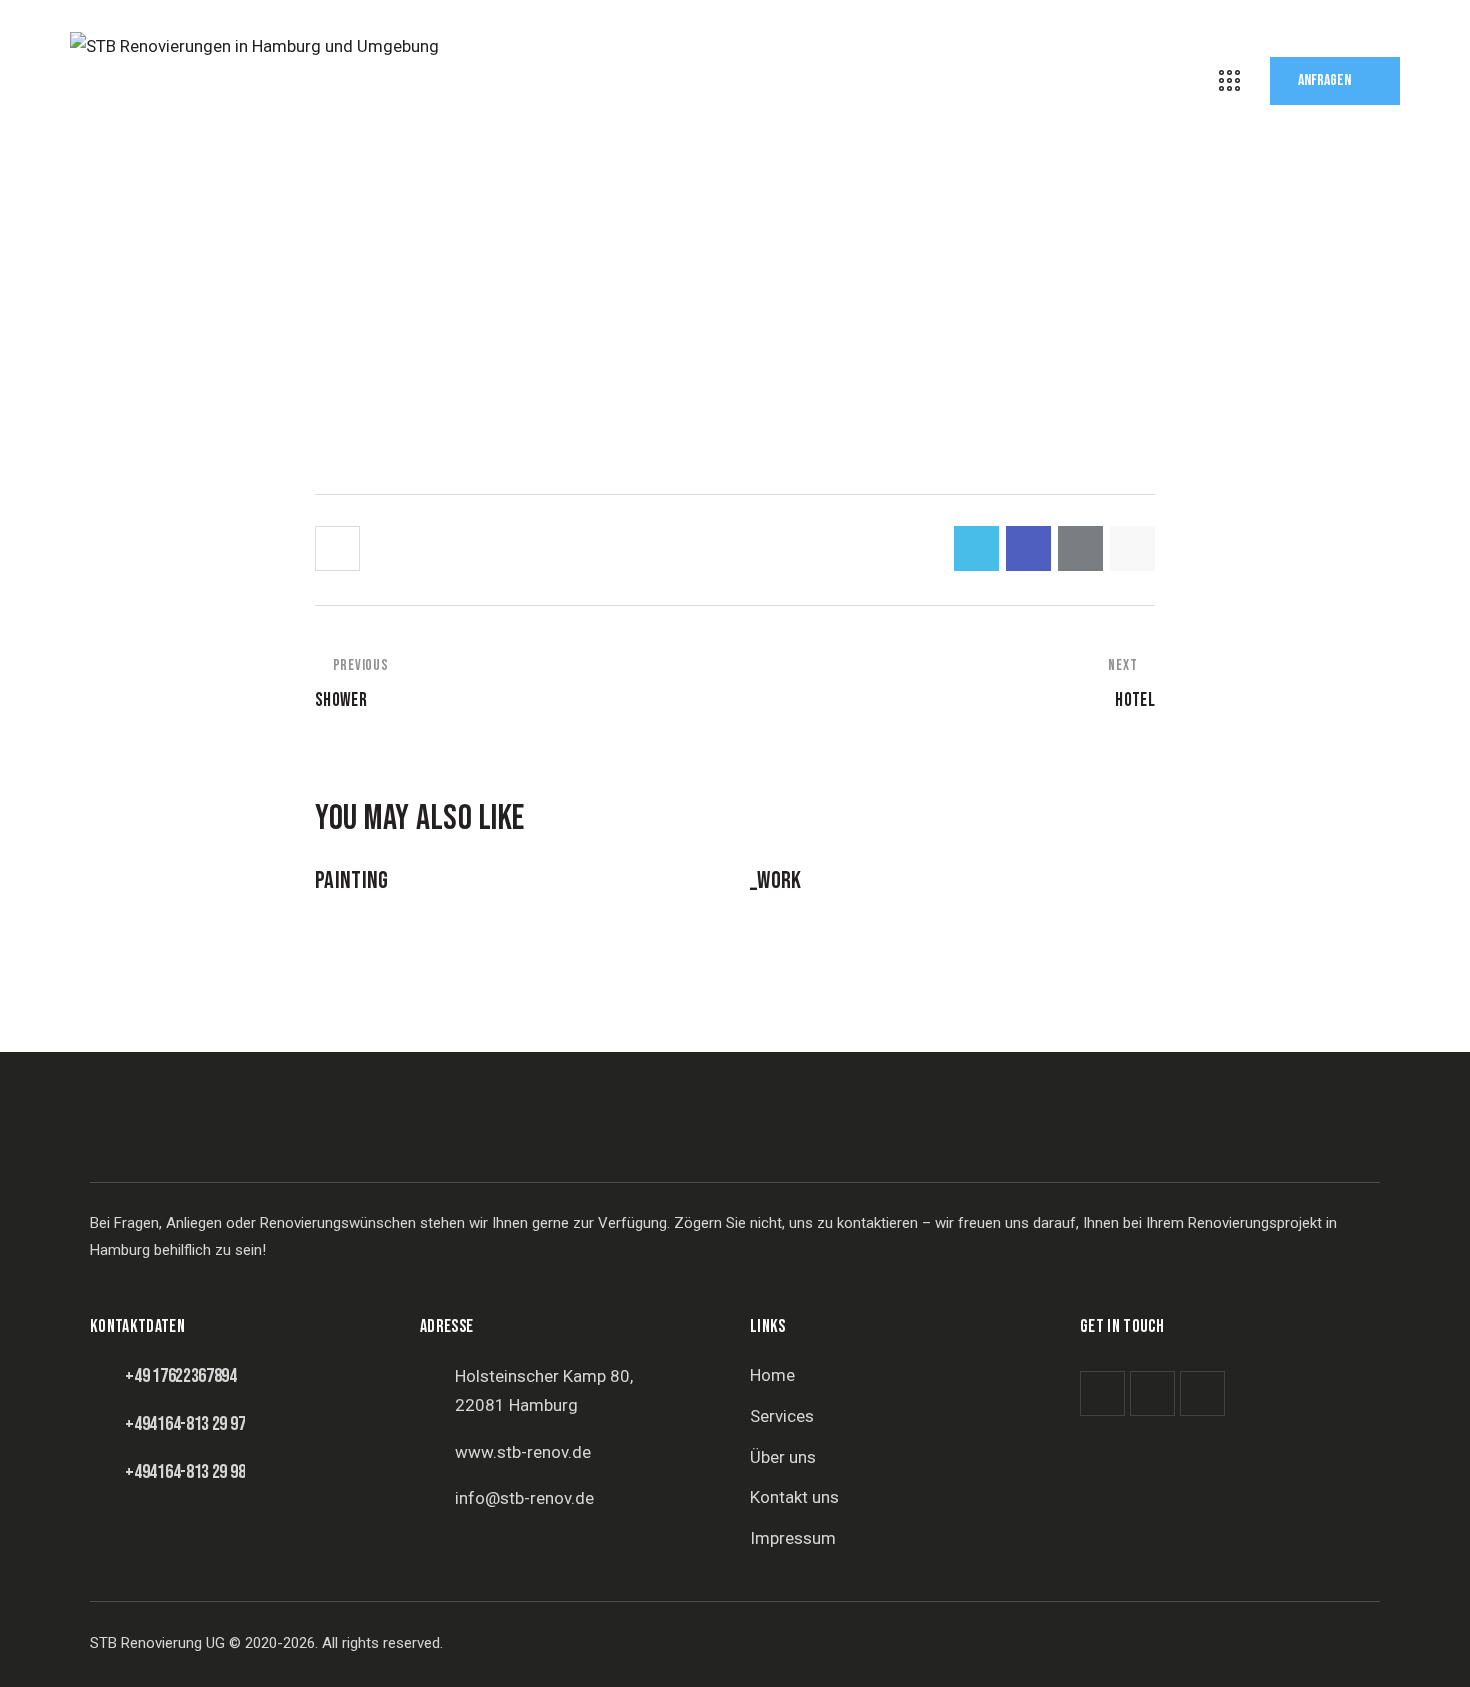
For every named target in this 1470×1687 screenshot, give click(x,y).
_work (776, 881)
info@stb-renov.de (524, 1498)
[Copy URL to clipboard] (1132, 548)
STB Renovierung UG (157, 1643)
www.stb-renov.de (523, 1452)
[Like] (339, 548)
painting (352, 881)
